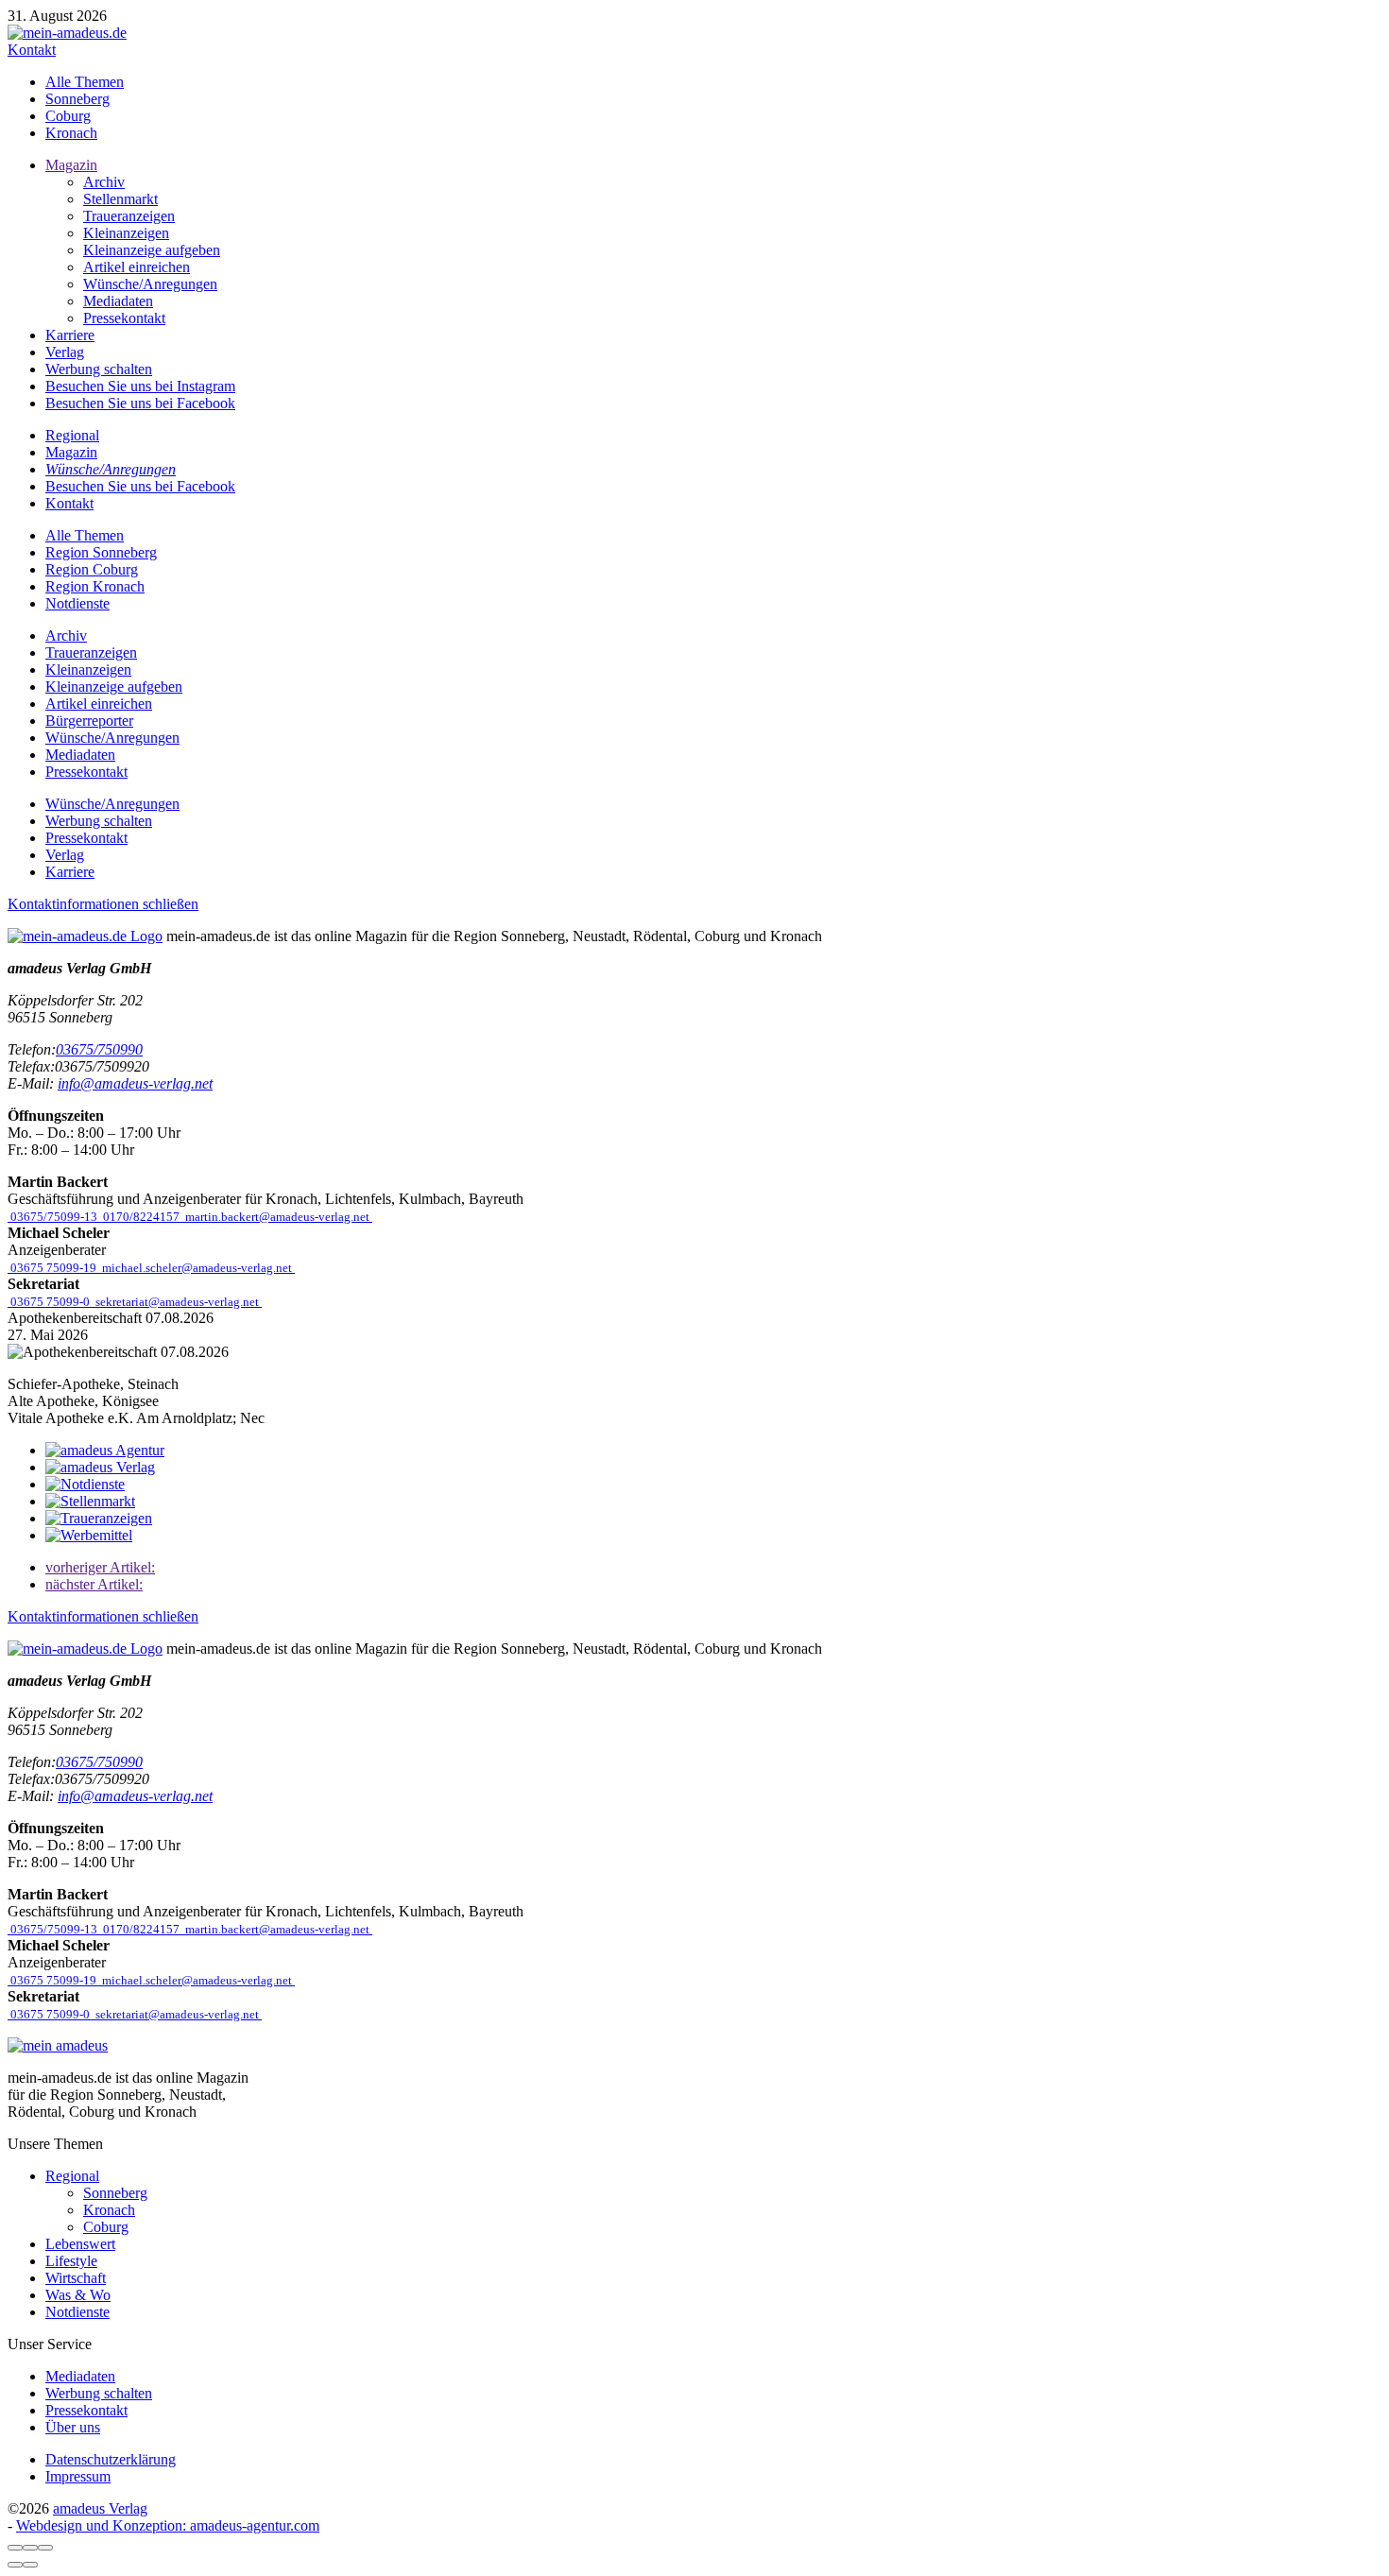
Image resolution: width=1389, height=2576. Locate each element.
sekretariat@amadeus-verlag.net (177, 1302)
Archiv (104, 182)
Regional (72, 2176)
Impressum (78, 2476)
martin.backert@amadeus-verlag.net (277, 1217)
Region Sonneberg (101, 552)
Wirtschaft (76, 2278)
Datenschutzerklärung (111, 2459)
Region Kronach (95, 586)
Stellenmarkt (120, 199)
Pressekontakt (124, 318)
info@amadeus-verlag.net (135, 1083)
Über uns (73, 2427)
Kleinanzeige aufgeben (152, 250)
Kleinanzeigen (126, 233)
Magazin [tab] (71, 452)
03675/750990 (99, 1049)
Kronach (71, 133)
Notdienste (77, 603)
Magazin (71, 165)
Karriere (70, 335)
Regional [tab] (72, 435)
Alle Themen (85, 82)
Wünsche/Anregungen (150, 284)
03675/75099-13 (54, 1217)
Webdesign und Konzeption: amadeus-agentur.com (168, 2525)
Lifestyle (71, 2261)
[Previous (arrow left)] (15, 2565)
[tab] (111, 469)
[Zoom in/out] (45, 2548)
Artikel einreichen (137, 267)
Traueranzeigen (129, 216)
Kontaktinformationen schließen (103, 904)
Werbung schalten (99, 369)
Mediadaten (118, 301)
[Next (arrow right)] (30, 2565)
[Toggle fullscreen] (30, 2548)
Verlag (65, 352)
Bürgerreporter (89, 721)
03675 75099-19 (53, 1268)
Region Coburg (92, 569)
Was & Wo (78, 2295)
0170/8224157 (141, 1217)
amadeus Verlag (100, 2508)
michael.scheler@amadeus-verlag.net (197, 1268)
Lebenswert (80, 2244)
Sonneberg (77, 99)
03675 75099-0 (50, 1302)
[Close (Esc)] (15, 2548)
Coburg (68, 116)
